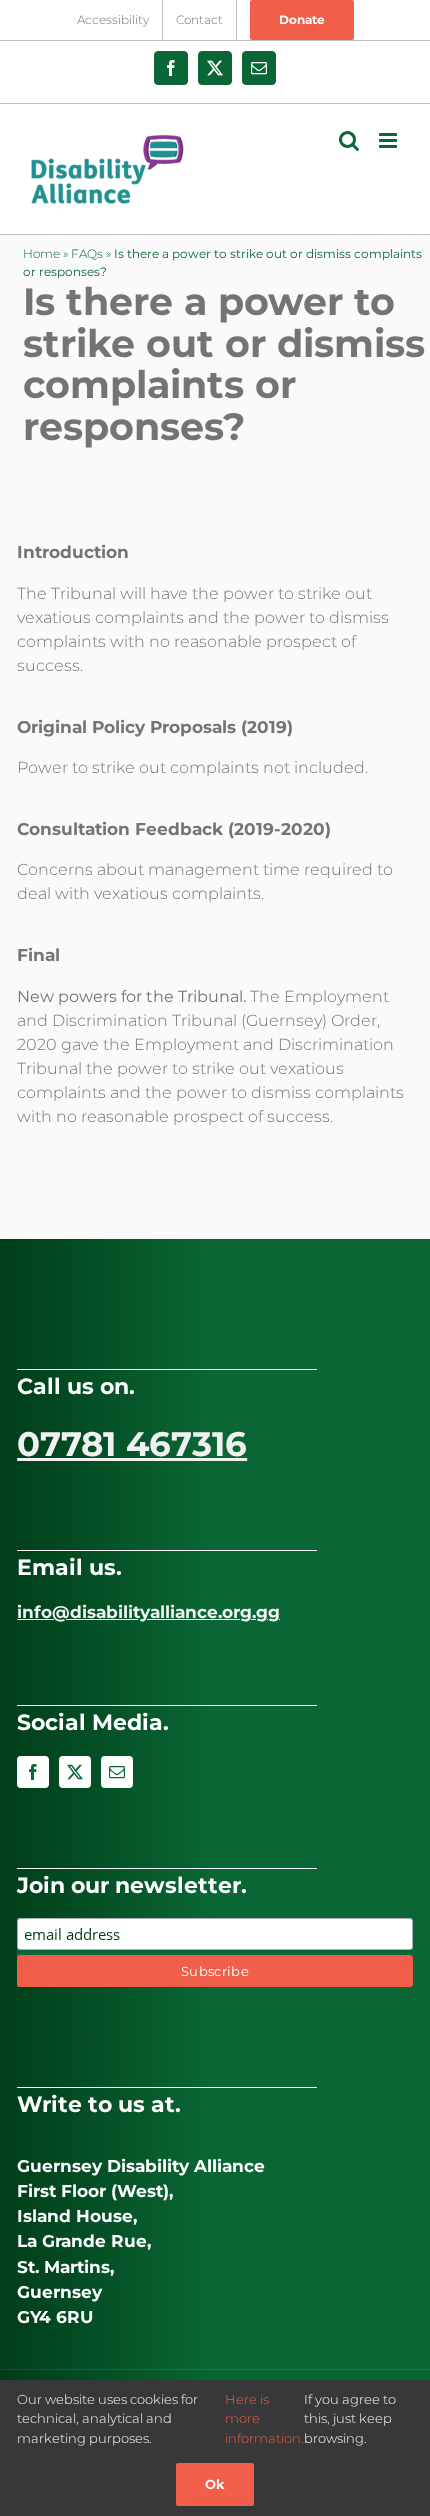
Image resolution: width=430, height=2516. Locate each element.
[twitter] (75, 1772)
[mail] (117, 1772)
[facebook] (33, 1772)
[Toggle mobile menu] (389, 140)
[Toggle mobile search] (349, 140)
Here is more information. (264, 2418)
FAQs (87, 253)
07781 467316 (132, 1443)
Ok (215, 2484)
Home (41, 253)
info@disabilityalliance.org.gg (148, 1612)
